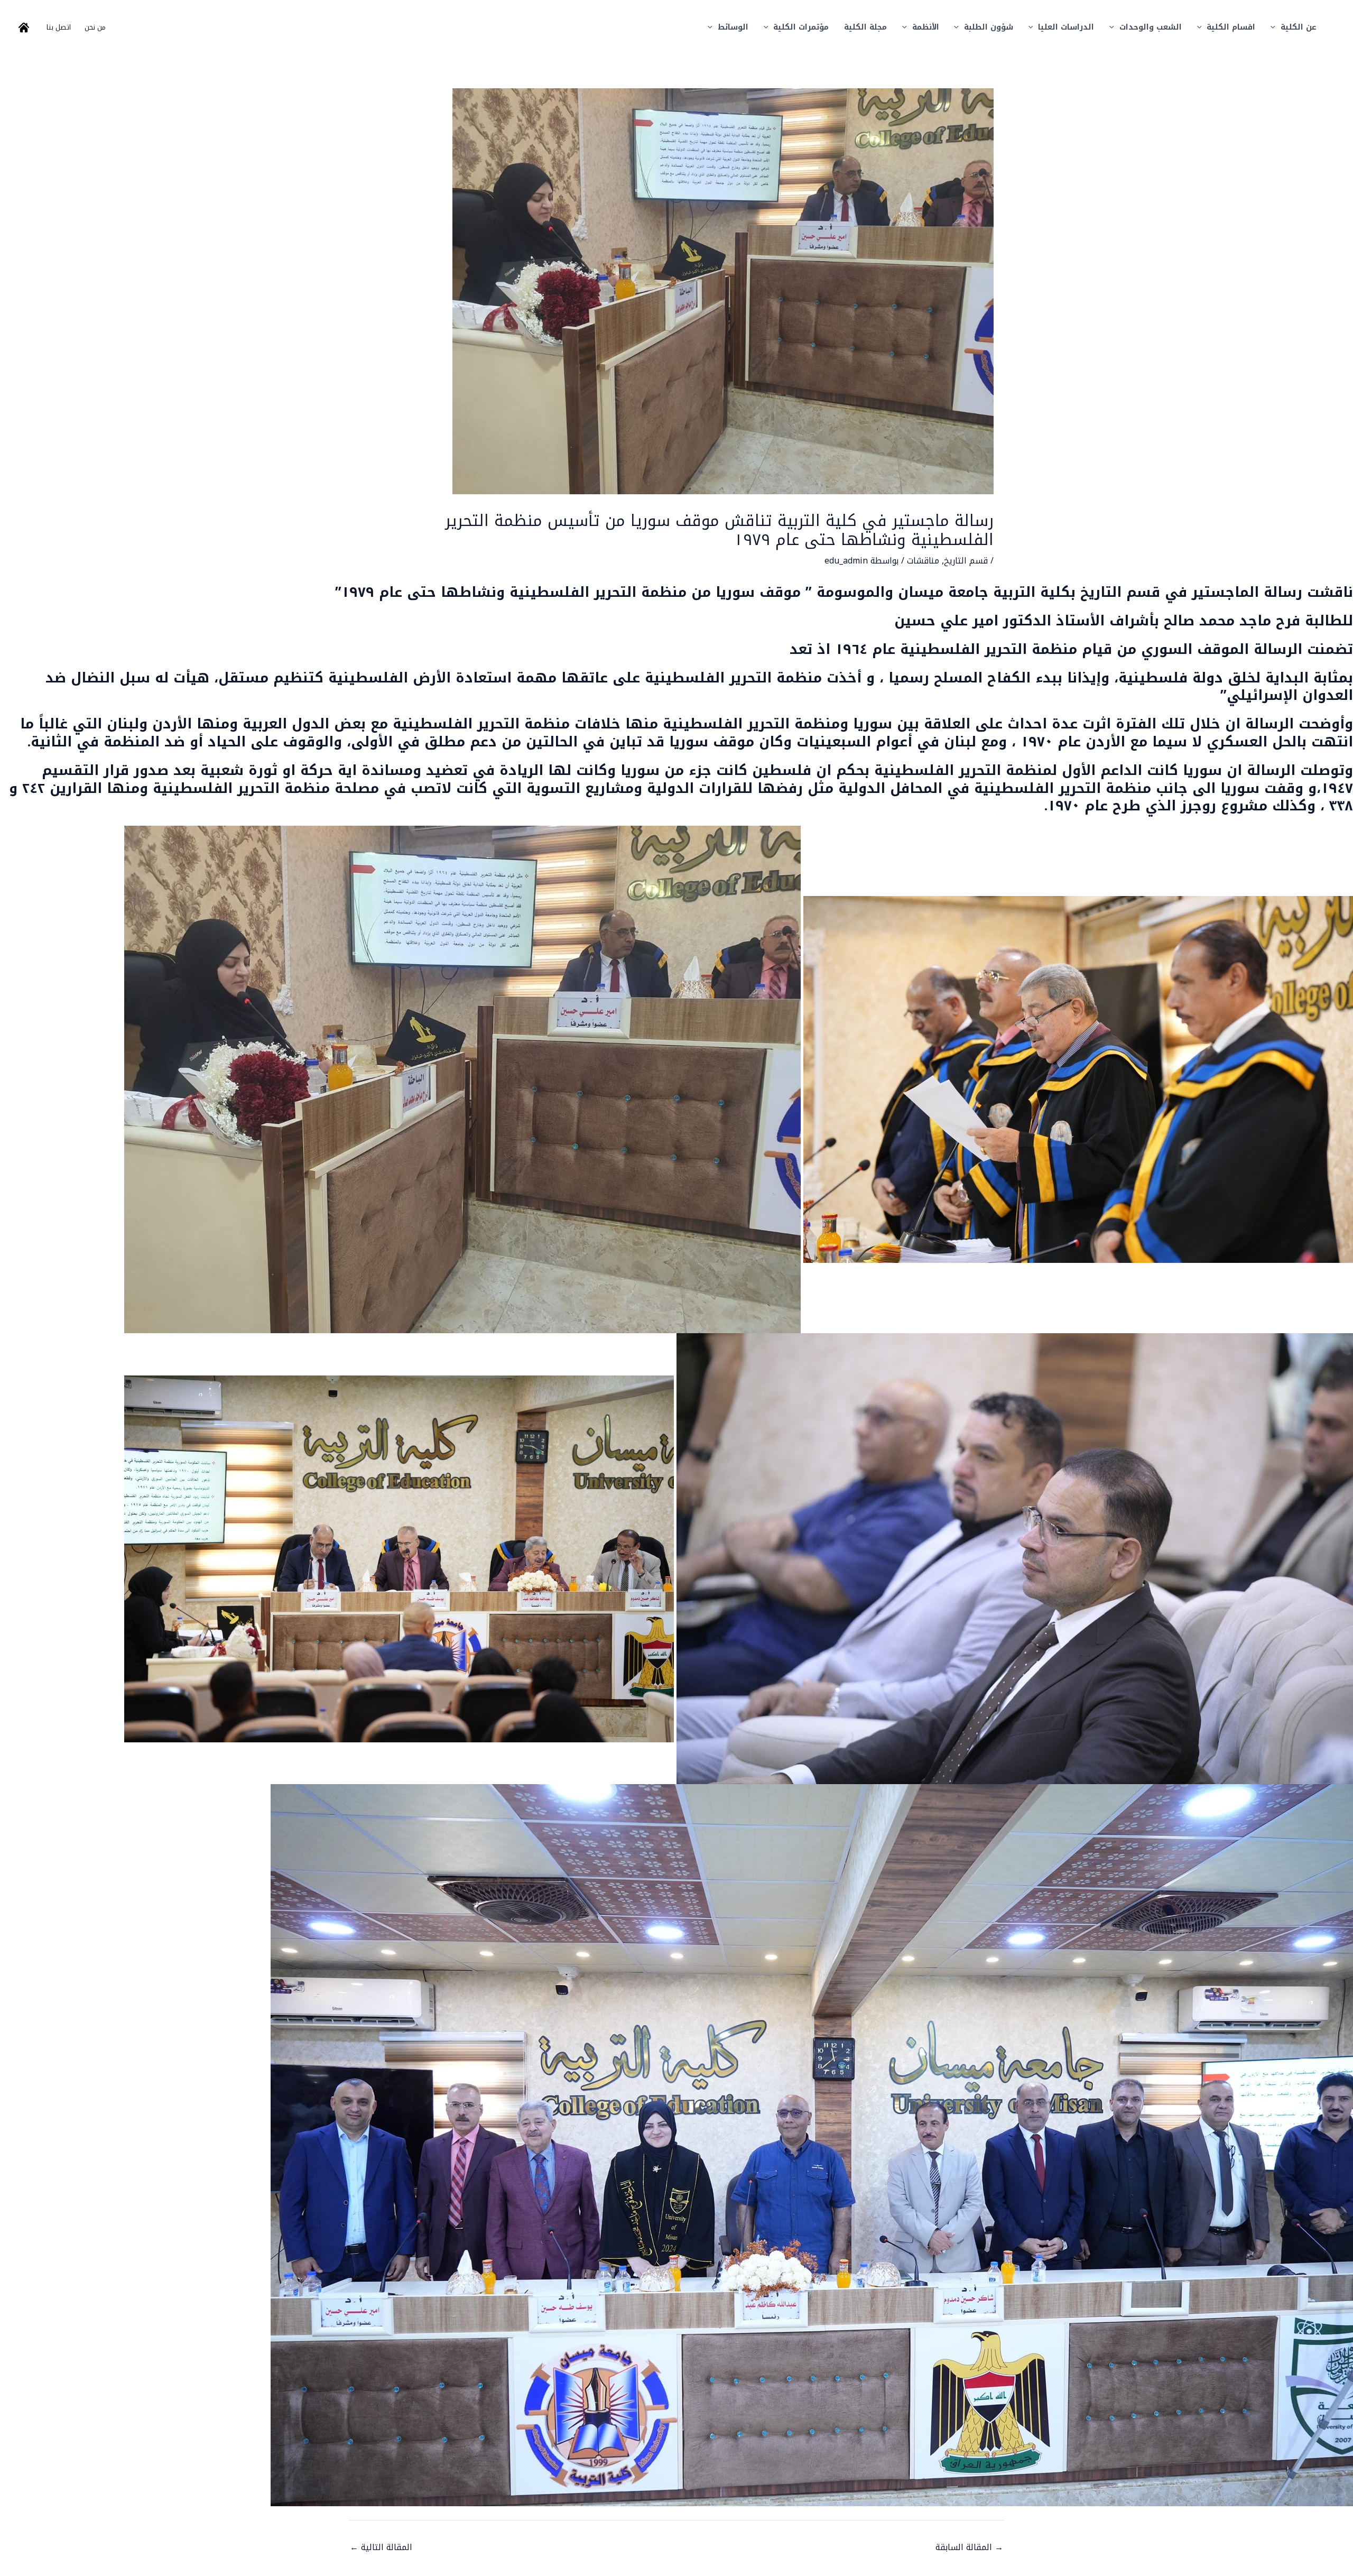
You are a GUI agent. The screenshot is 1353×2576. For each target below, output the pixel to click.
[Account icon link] (24, 27)
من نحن (95, 27)
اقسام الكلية (1231, 27)
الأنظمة (926, 27)
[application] (1276, 27)
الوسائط (733, 27)
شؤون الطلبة (989, 27)
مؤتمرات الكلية (801, 27)
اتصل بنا (59, 27)
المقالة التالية (381, 2547)
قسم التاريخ (966, 561)
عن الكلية (1299, 27)
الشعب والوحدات (1151, 27)
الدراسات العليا (1066, 27)
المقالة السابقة (969, 2547)
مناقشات (923, 561)
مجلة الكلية (865, 27)
